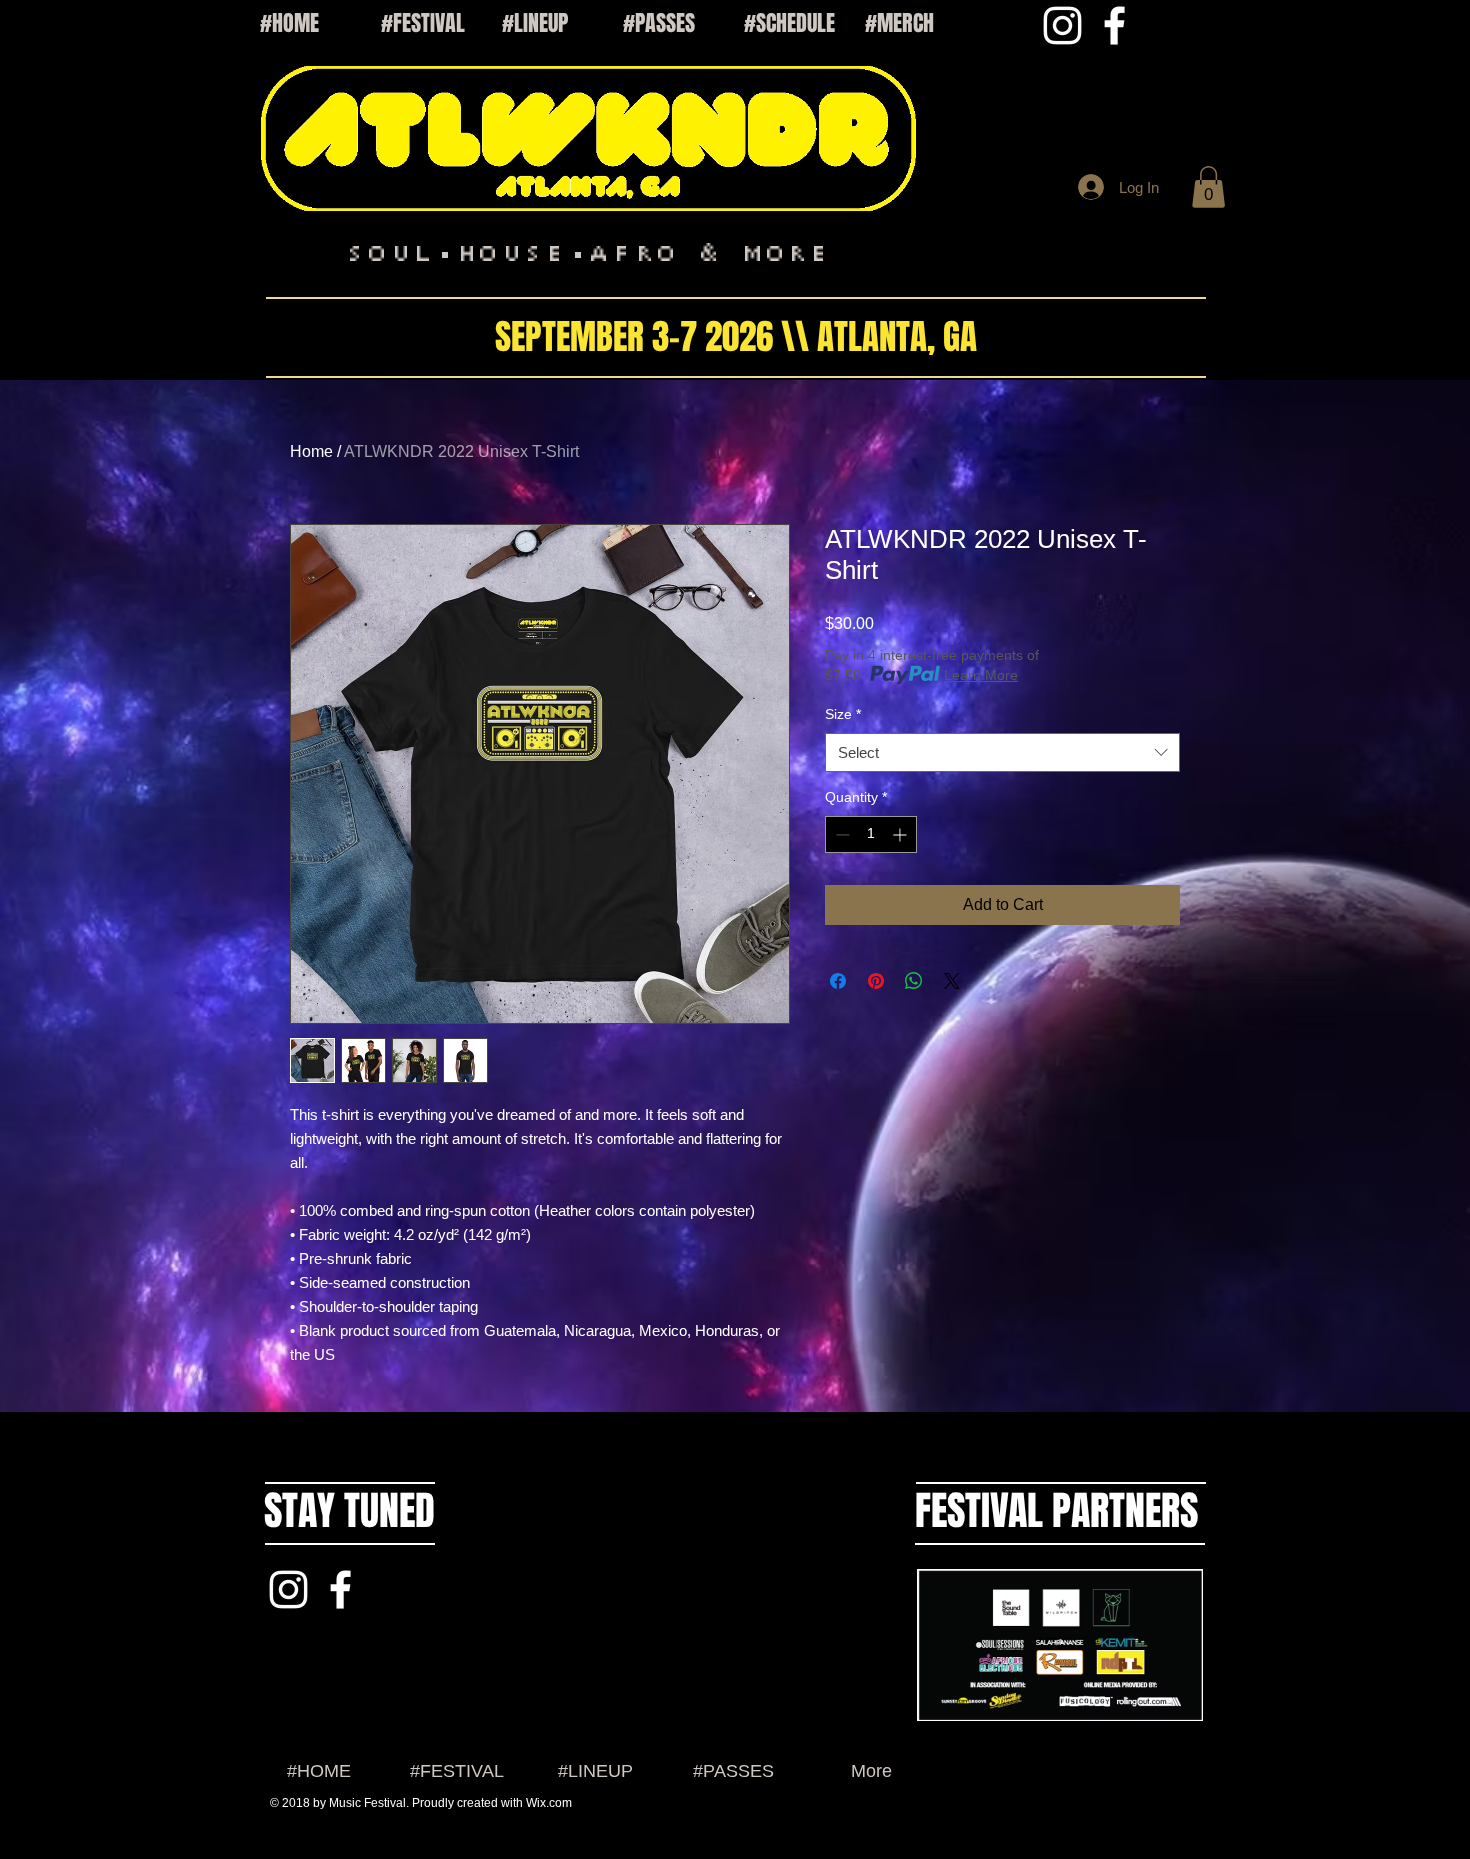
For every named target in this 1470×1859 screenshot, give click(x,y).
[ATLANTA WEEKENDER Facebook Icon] (340, 1589)
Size (843, 714)
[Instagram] (1062, 25)
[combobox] (1002, 752)
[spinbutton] (871, 834)
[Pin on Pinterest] (876, 981)
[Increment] (901, 834)
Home (311, 451)
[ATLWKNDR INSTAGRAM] (288, 1589)
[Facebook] (1114, 25)
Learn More (981, 675)
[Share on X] (952, 981)
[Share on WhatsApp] (914, 981)
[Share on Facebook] (838, 981)
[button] (1208, 187)
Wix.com (549, 1803)
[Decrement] (840, 834)
